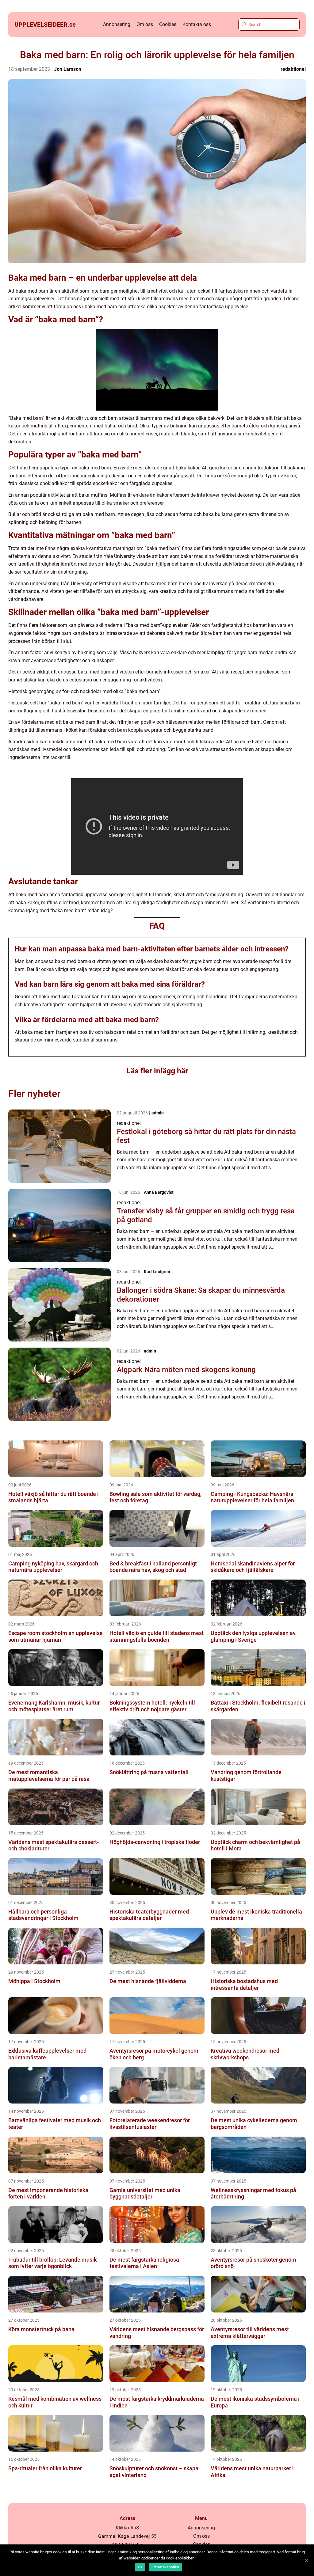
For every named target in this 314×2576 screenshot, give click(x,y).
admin (158, 1113)
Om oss (145, 24)
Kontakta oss (197, 24)
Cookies (168, 24)
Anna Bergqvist (159, 1192)
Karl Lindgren (157, 1272)
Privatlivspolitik (166, 2567)
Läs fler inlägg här (157, 1071)
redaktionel (293, 69)
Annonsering (117, 24)
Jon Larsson (68, 69)
